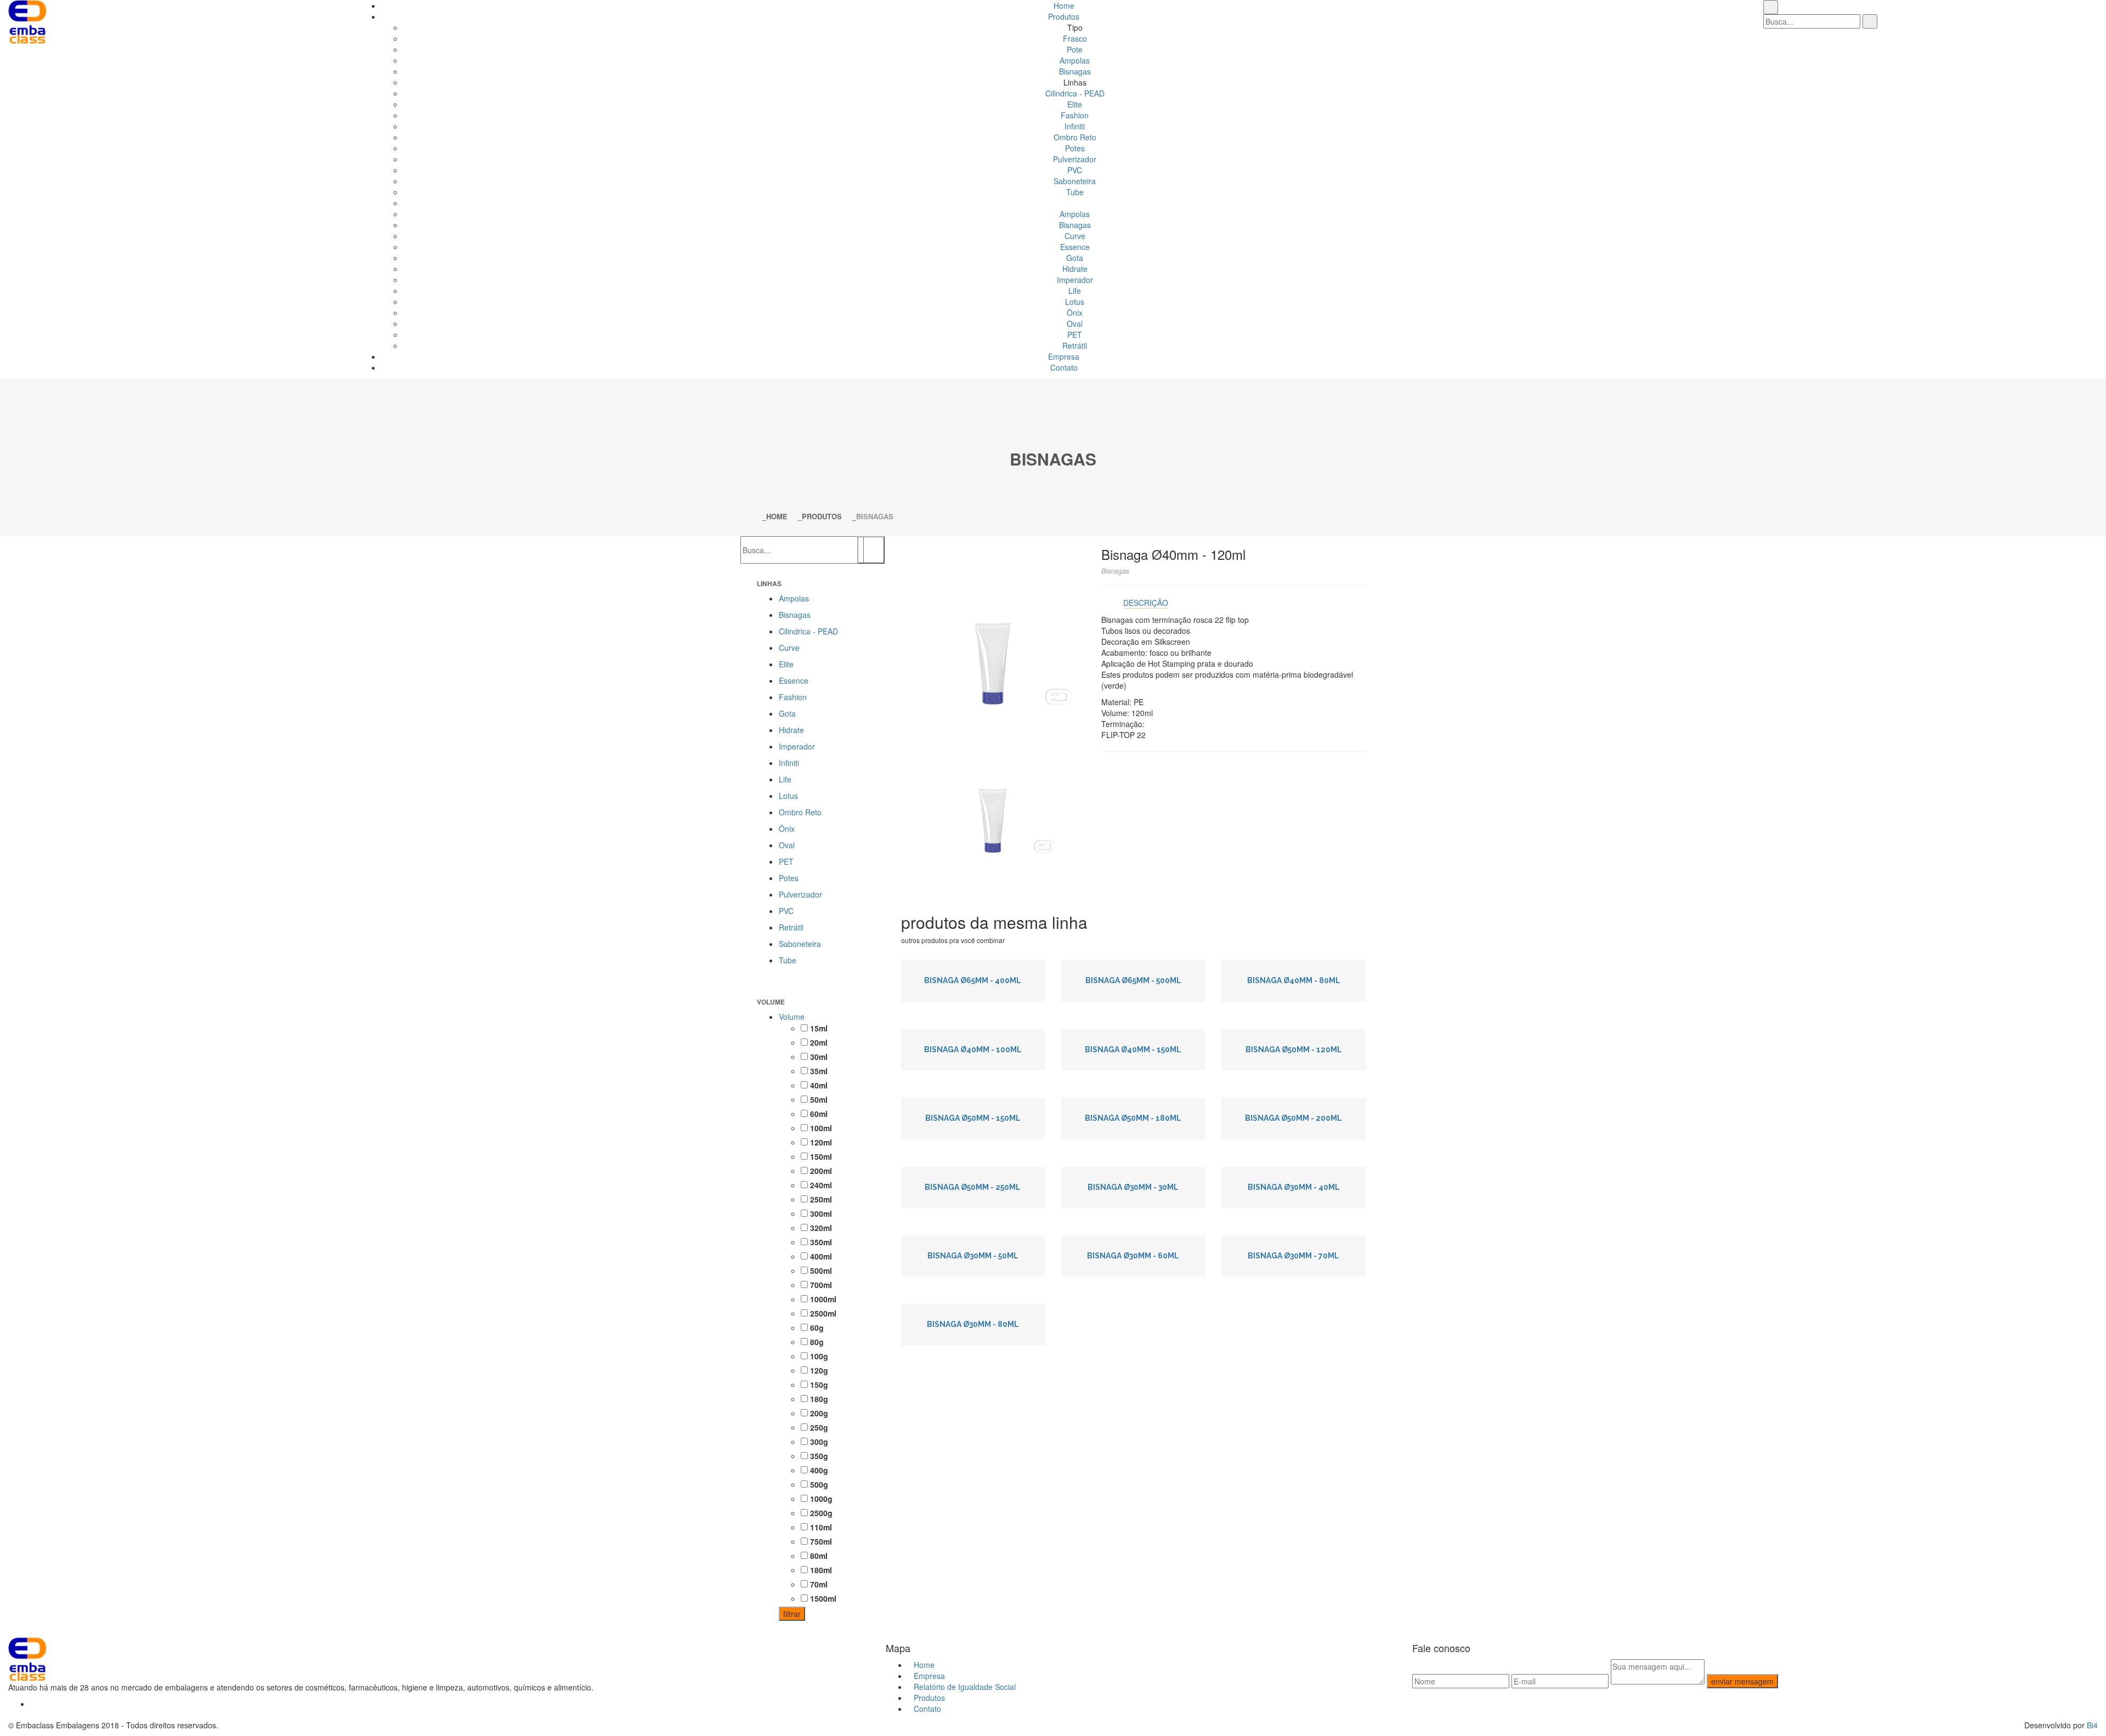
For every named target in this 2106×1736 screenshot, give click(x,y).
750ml (820, 1541)
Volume (792, 1017)
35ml (818, 1071)
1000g (820, 1499)
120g (818, 1370)
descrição (1146, 603)
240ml (820, 1185)
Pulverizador (1075, 159)
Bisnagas (1075, 71)
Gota (1075, 258)
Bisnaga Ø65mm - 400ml (973, 980)
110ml (820, 1527)
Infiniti (1075, 126)
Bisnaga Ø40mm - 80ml (1294, 980)
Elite (1075, 104)
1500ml (822, 1598)
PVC (1075, 170)
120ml (820, 1142)
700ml (820, 1285)
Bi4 (2092, 1725)
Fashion (1075, 115)
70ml (818, 1584)
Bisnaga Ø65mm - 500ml (1133, 980)
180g (818, 1399)
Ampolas (1075, 60)
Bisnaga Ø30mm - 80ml (973, 1324)
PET (1075, 334)
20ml (818, 1042)
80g (816, 1342)
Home (1064, 5)
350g (818, 1456)
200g (818, 1413)
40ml (818, 1085)
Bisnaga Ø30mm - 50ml (973, 1256)
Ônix (1075, 313)
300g (818, 1442)
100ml (820, 1128)
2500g (820, 1513)
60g (816, 1327)
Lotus (1075, 302)
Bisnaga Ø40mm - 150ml (1133, 1049)
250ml (820, 1199)
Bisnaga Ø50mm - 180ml (1133, 1118)
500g (818, 1484)
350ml (820, 1242)
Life (1075, 291)
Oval (1075, 324)
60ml (818, 1114)
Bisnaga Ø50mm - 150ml (973, 1118)
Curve (1075, 236)
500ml (820, 1270)
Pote (1075, 49)
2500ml (822, 1313)
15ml (818, 1028)
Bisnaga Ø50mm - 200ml (1293, 1118)
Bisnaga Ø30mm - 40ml (1294, 1187)
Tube (1075, 192)
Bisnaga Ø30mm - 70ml (1293, 1256)
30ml (818, 1057)
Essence (1075, 247)
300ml (820, 1213)
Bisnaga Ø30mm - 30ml (1133, 1187)
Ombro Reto (1075, 137)
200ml (820, 1171)
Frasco (1075, 38)
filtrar (792, 1614)
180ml (820, 1570)
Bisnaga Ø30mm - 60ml (1133, 1256)
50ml (818, 1099)
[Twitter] (33, 1704)
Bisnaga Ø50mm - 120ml (1294, 1049)
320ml (820, 1228)
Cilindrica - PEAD (1075, 93)
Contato (1064, 367)
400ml (820, 1256)
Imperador (1075, 280)
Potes (1075, 148)
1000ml (822, 1299)
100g (818, 1356)
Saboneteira (1075, 181)
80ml (818, 1556)
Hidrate (1075, 269)
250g (818, 1427)
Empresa (1064, 356)
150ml (820, 1156)
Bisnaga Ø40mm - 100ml (973, 1049)
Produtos (1064, 16)
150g (818, 1385)
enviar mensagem (1742, 1681)
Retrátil (1075, 345)
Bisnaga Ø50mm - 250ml (973, 1187)
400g (818, 1470)
